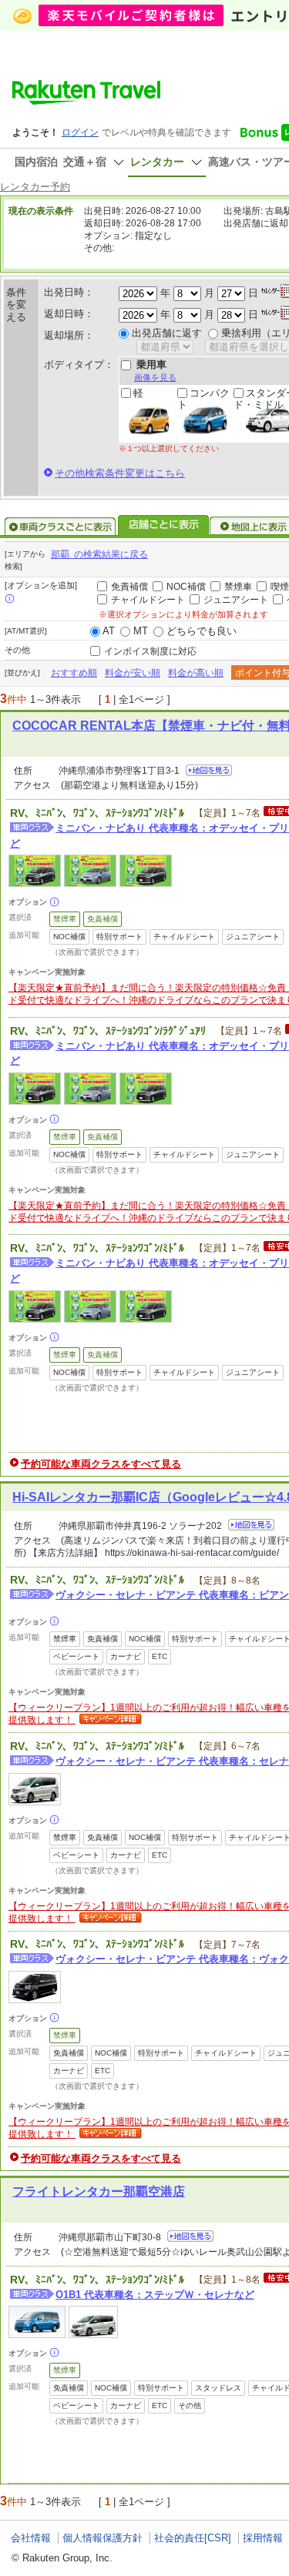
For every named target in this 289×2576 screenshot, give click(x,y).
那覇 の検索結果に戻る (99, 554)
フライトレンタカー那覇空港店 (99, 2191)
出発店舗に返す (167, 333)
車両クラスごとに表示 (60, 527)
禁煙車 (238, 587)
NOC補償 (186, 587)
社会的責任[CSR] (193, 2538)
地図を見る (209, 770)
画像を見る (155, 377)
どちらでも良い (202, 631)
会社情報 (31, 2538)
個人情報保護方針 (102, 2538)
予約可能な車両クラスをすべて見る (101, 1464)
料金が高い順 (196, 673)
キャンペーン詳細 (109, 1720)
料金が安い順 (133, 673)
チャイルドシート (148, 600)
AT (109, 631)
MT (141, 631)
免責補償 (129, 587)
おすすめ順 (74, 673)
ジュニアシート (236, 600)
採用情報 (263, 2538)
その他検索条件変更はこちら (120, 473)
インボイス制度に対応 (150, 651)
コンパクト (203, 399)
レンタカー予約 (35, 187)
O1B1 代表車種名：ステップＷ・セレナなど (155, 2295)
